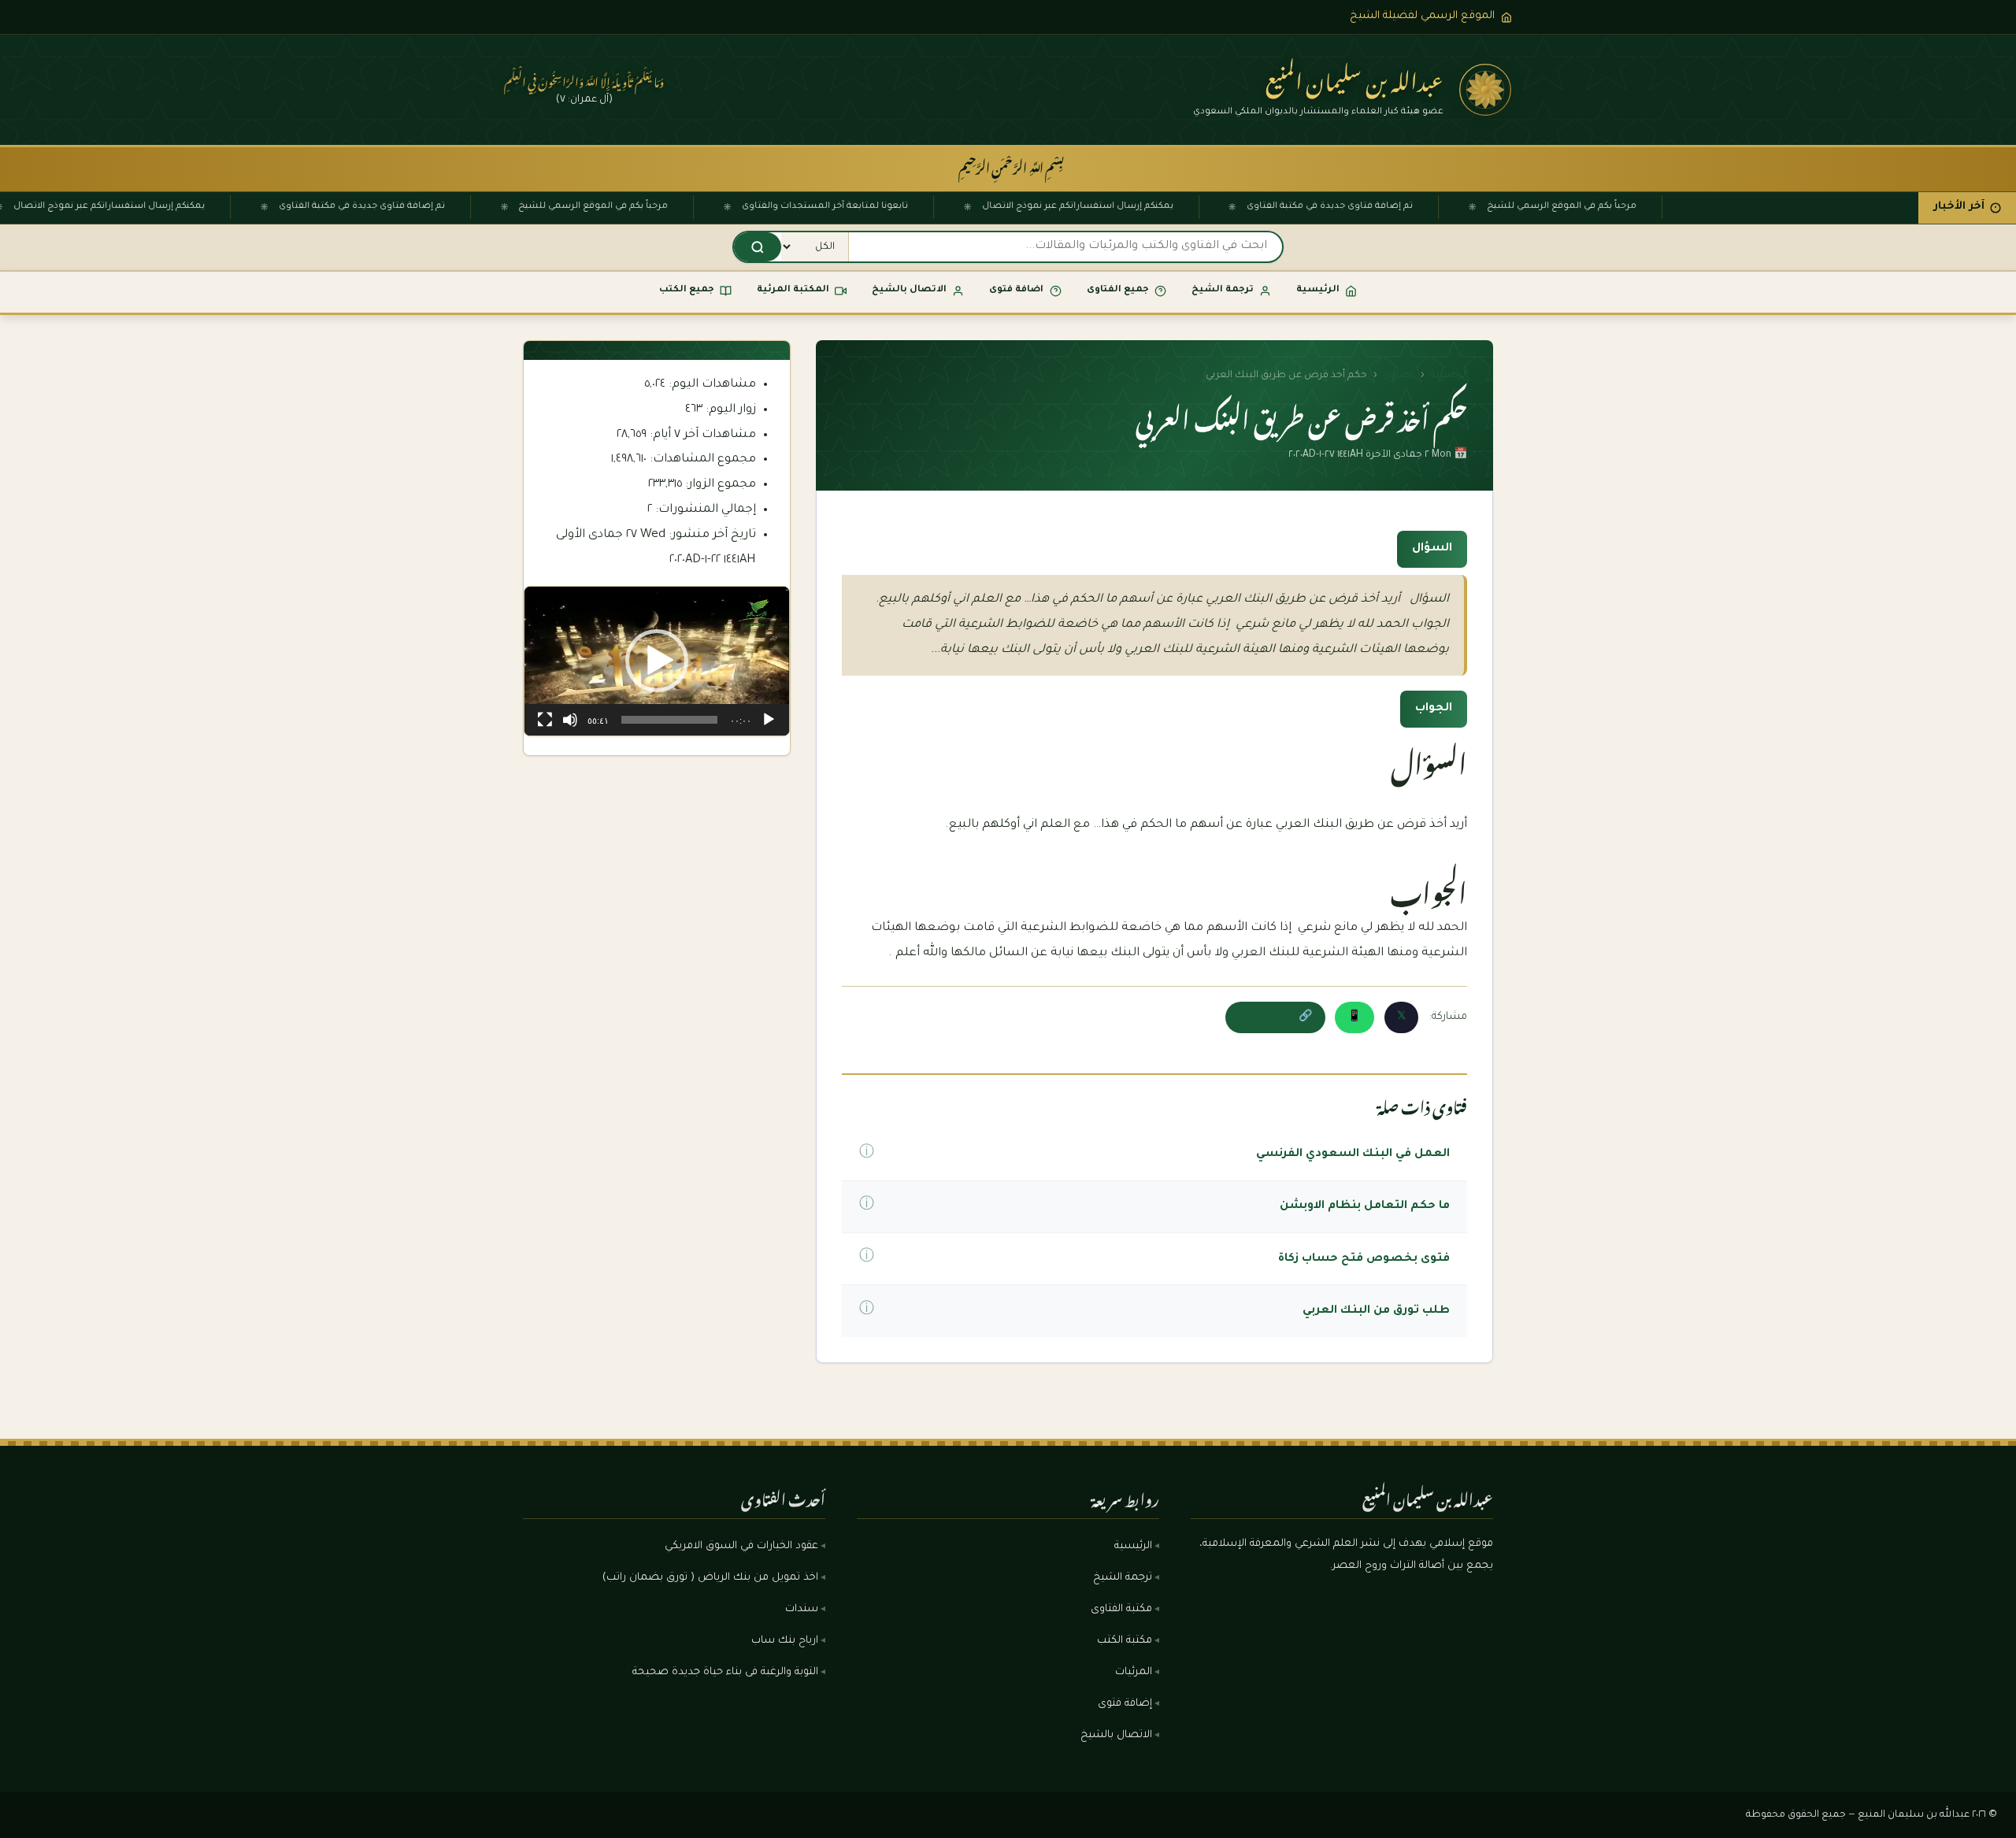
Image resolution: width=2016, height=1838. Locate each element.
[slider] (669, 720)
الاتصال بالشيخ (1116, 1736)
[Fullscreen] (545, 720)
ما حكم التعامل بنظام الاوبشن (1365, 1206)
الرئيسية (1449, 376)
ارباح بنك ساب (785, 1641)
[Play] (769, 720)
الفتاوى (1399, 376)
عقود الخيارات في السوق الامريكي (741, 1547)
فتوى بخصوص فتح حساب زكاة (1364, 1259)
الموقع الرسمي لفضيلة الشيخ (1422, 16)
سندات (802, 1610)
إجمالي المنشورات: (704, 510)
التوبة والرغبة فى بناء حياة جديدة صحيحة (725, 1673)
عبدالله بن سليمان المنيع (1354, 77)
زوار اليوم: (729, 410)
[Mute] (570, 720)
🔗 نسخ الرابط (1275, 1017)
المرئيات (1134, 1673)
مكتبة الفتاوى (1121, 1610)
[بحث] (758, 247)
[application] (657, 661)
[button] (657, 661)
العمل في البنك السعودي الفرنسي (1353, 1154)
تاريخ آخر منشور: (711, 535)
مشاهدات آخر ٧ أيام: (701, 435)
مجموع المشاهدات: (701, 459)
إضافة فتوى (1125, 1704)
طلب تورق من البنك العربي (1376, 1311)
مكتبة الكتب (1125, 1641)
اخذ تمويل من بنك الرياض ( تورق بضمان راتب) (710, 1578)
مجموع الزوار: (719, 485)
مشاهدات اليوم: (711, 385)
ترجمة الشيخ (1123, 1578)
